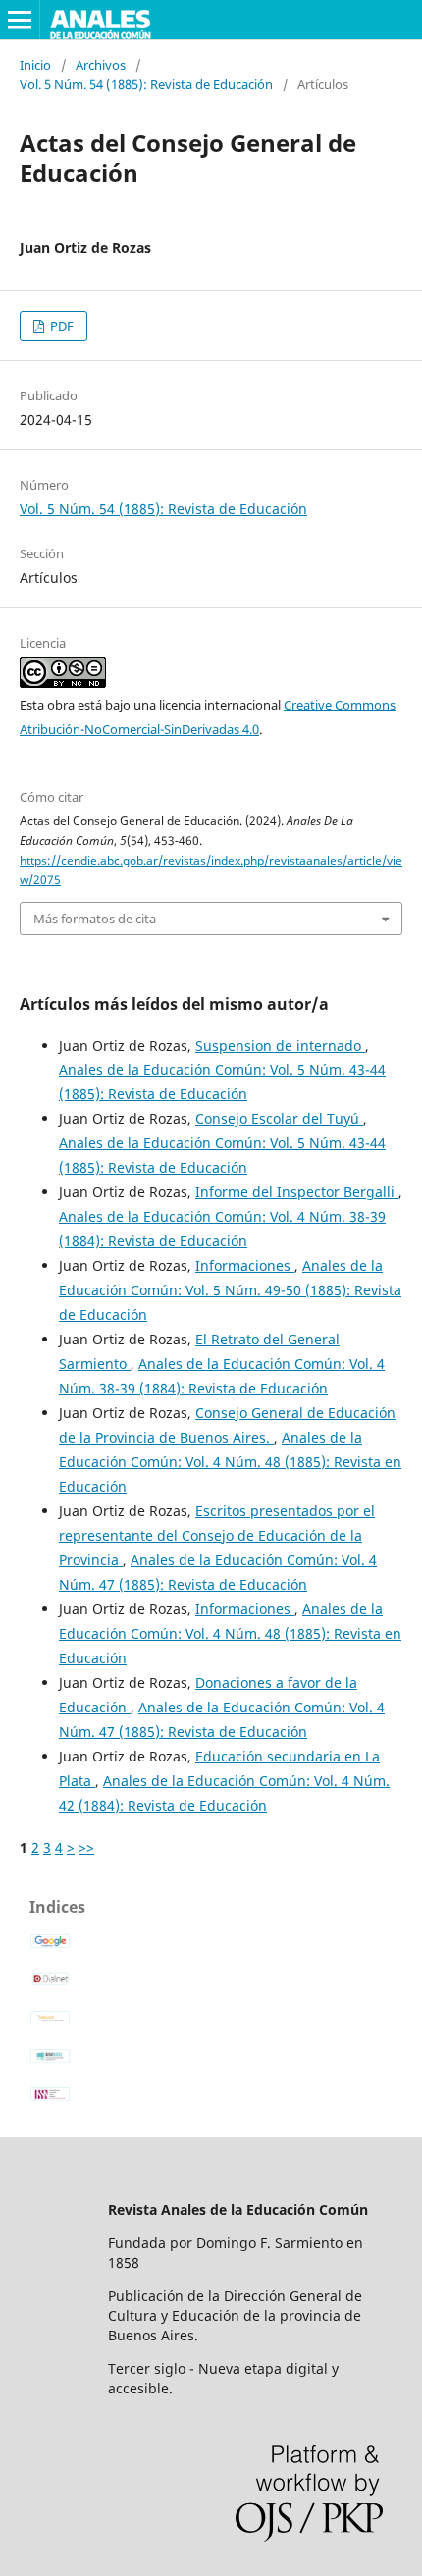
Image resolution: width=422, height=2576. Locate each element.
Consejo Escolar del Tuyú (279, 1118)
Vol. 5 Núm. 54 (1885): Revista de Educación (146, 84)
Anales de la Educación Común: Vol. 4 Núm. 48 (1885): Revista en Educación (230, 1462)
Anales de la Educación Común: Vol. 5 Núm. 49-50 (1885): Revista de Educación (230, 1290)
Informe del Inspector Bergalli (297, 1192)
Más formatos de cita (95, 919)
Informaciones (245, 1265)
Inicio (35, 65)
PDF (60, 326)
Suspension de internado (280, 1046)
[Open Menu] (20, 20)
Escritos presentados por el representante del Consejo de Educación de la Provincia (217, 1535)
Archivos (101, 65)
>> (86, 1847)
